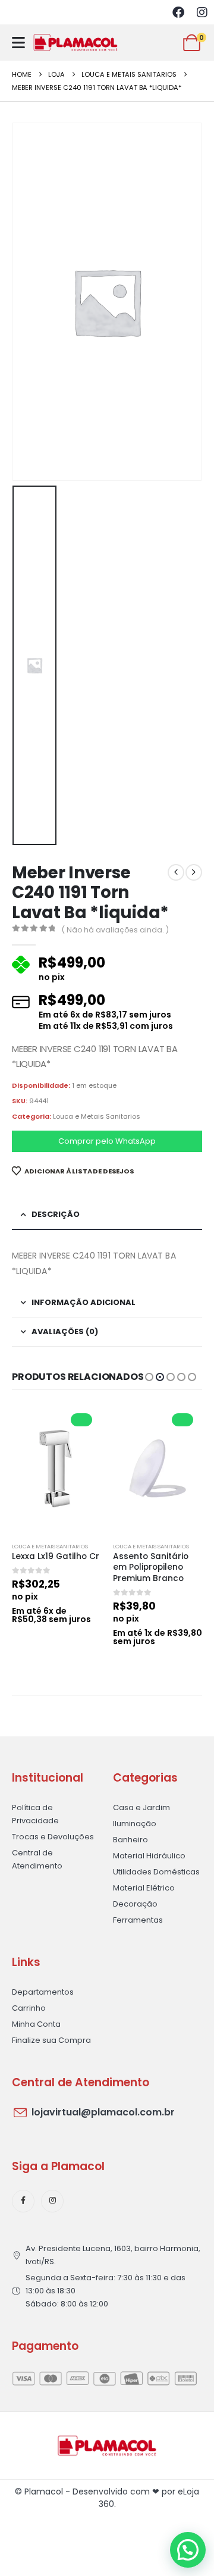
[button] (149, 1377)
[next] (194, 872)
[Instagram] (202, 12)
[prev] (176, 872)
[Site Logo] (75, 43)
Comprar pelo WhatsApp (107, 1141)
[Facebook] (178, 12)
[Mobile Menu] (18, 43)
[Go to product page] (56, 1469)
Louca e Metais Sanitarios (97, 1116)
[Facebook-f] (23, 2201)
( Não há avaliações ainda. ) (115, 930)
